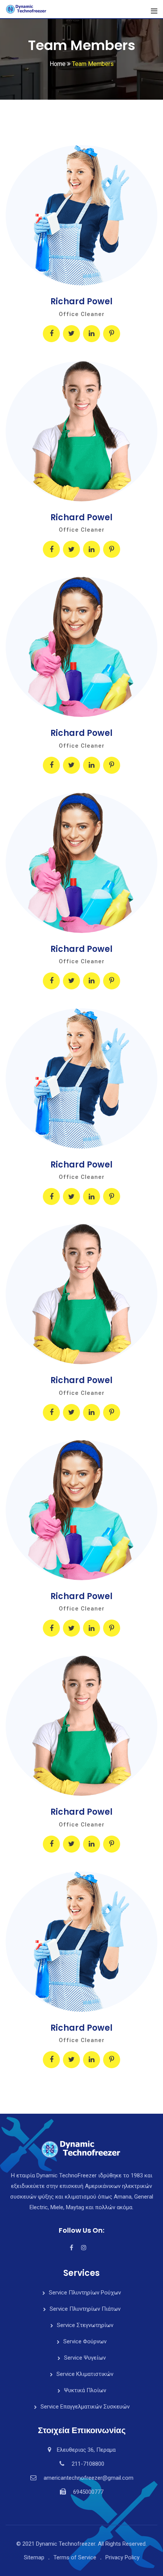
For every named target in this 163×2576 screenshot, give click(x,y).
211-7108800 (88, 2464)
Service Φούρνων (85, 2341)
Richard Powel (81, 301)
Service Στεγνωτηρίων (85, 2325)
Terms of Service (75, 2557)
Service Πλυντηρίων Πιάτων (85, 2309)
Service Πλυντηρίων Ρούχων (85, 2293)
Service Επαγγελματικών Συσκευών (85, 2407)
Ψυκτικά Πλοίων (85, 2390)
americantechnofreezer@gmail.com (89, 2478)
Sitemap (34, 2557)
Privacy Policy (122, 2557)
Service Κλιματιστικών (85, 2374)
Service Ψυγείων (85, 2358)
